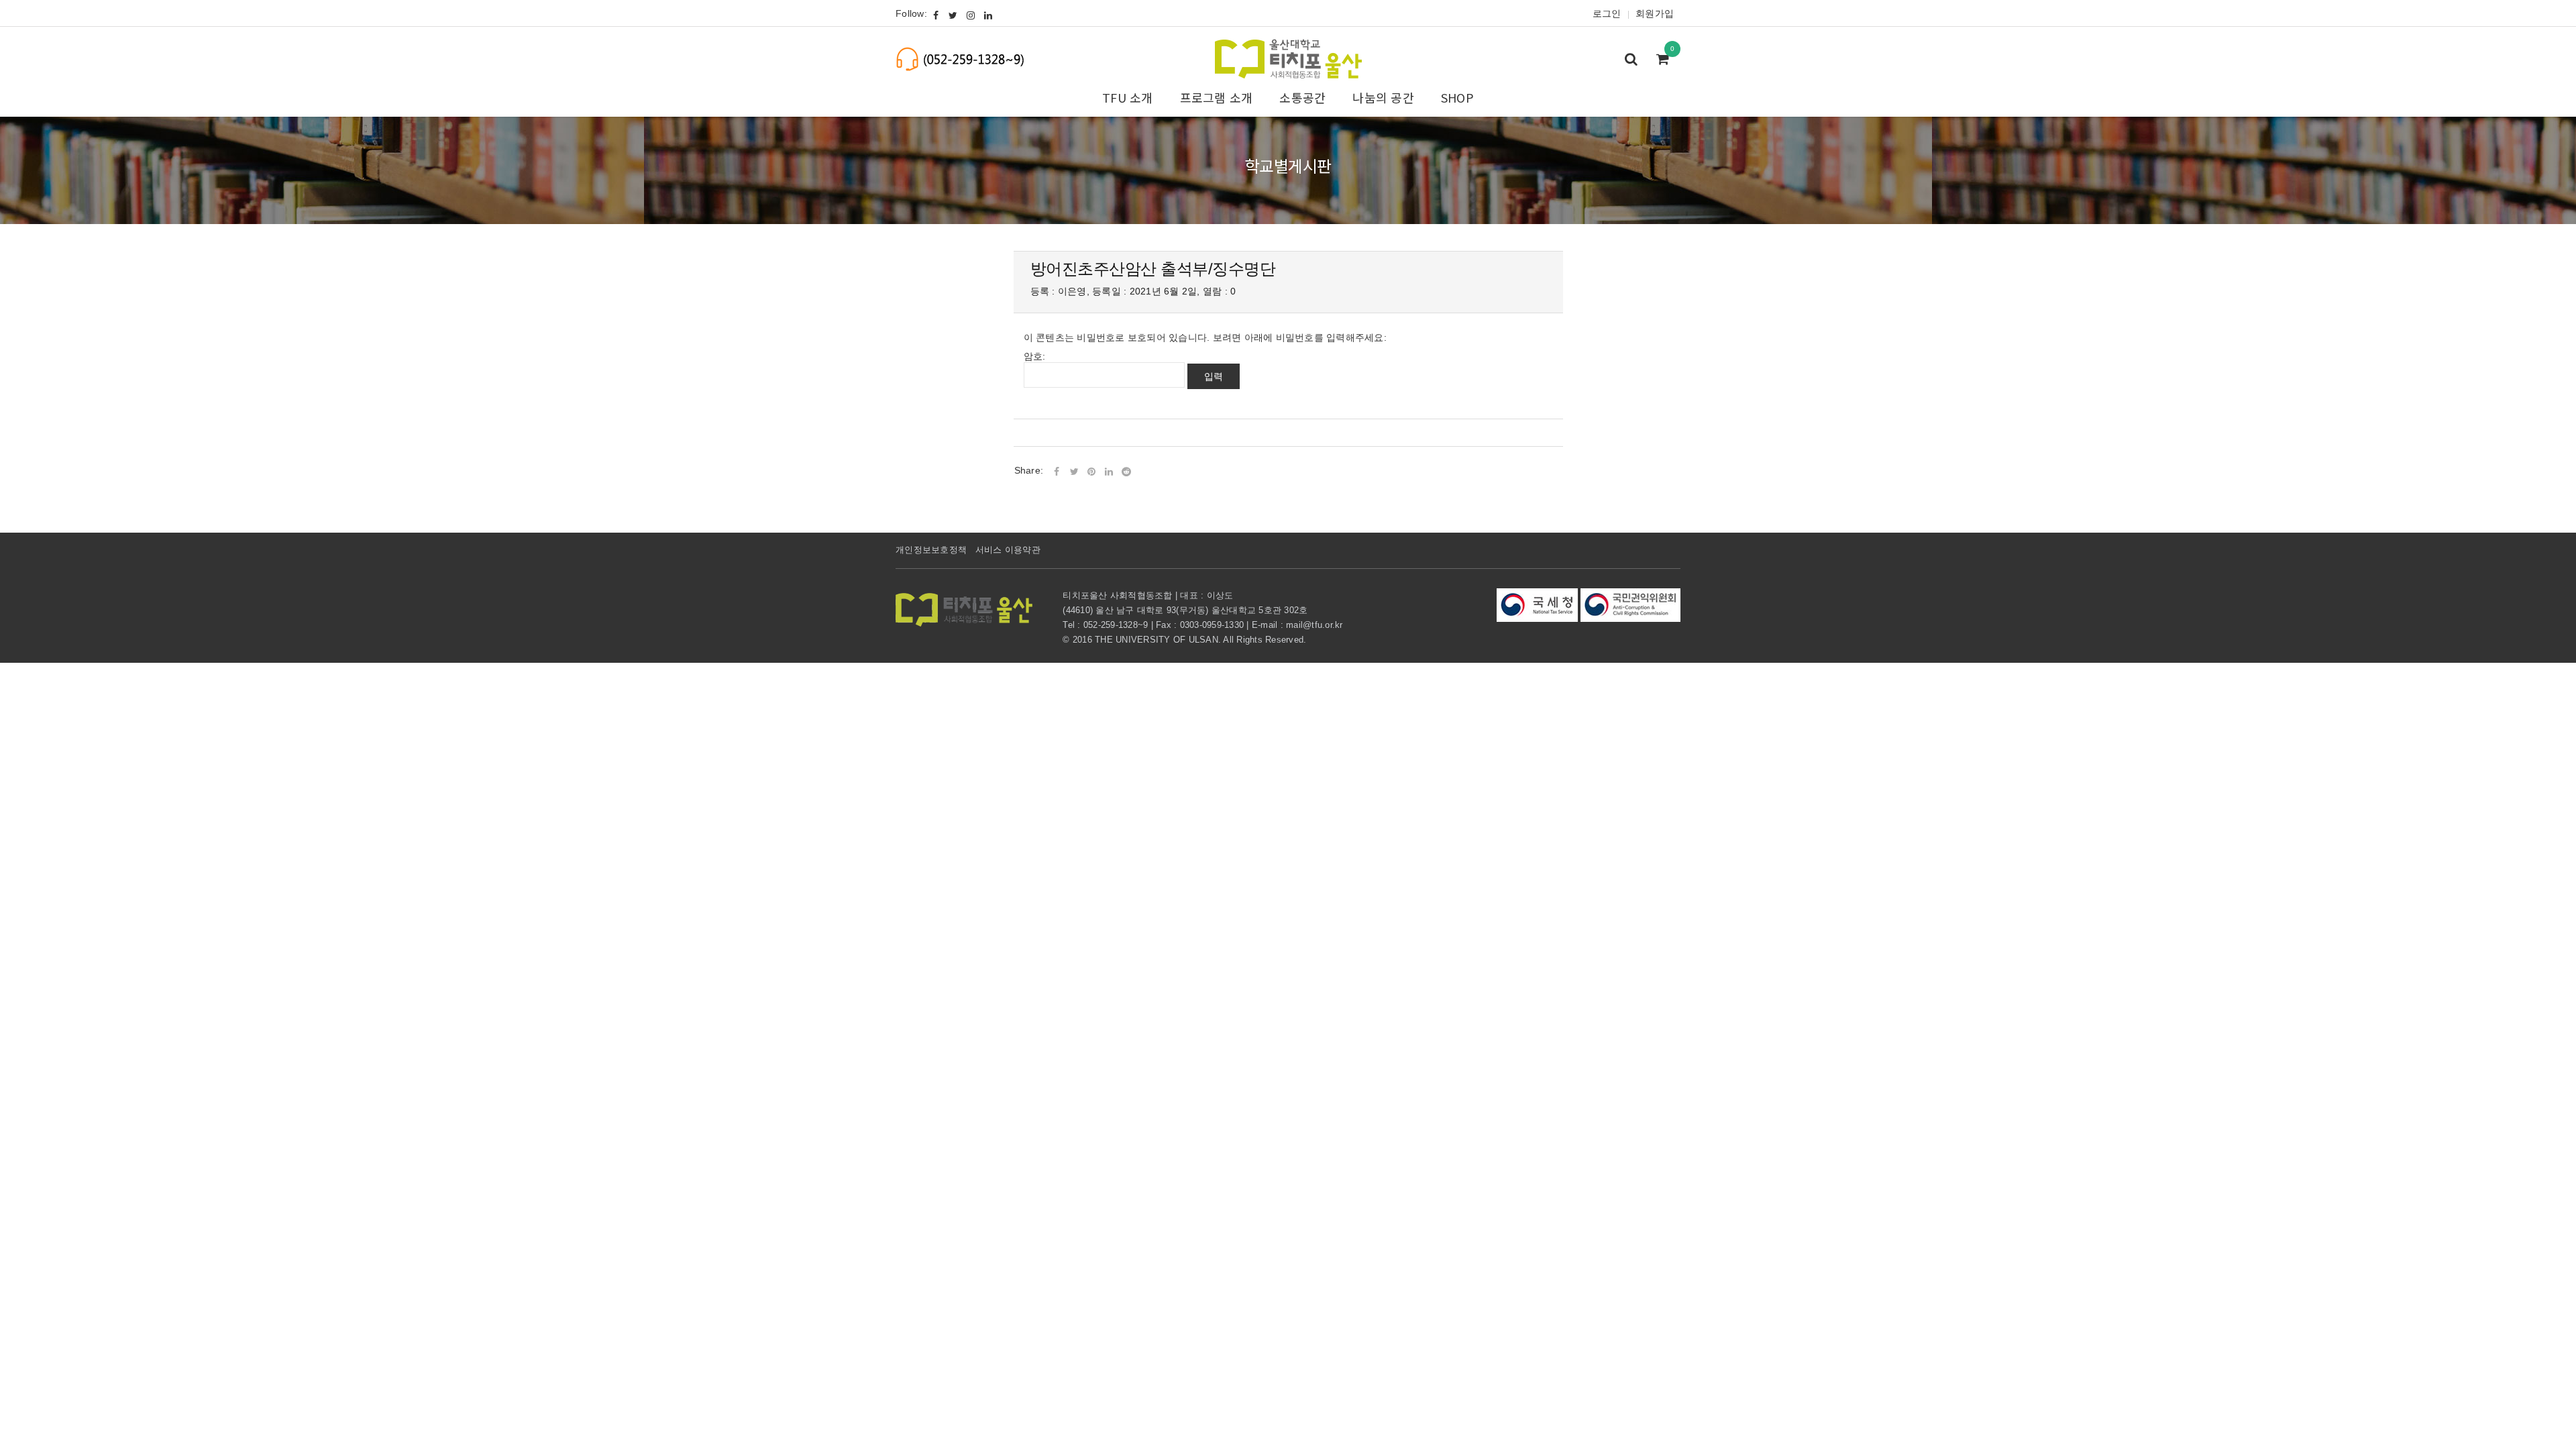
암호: (1035, 356)
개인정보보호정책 (931, 550)
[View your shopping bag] (1666, 60)
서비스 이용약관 (1008, 550)
